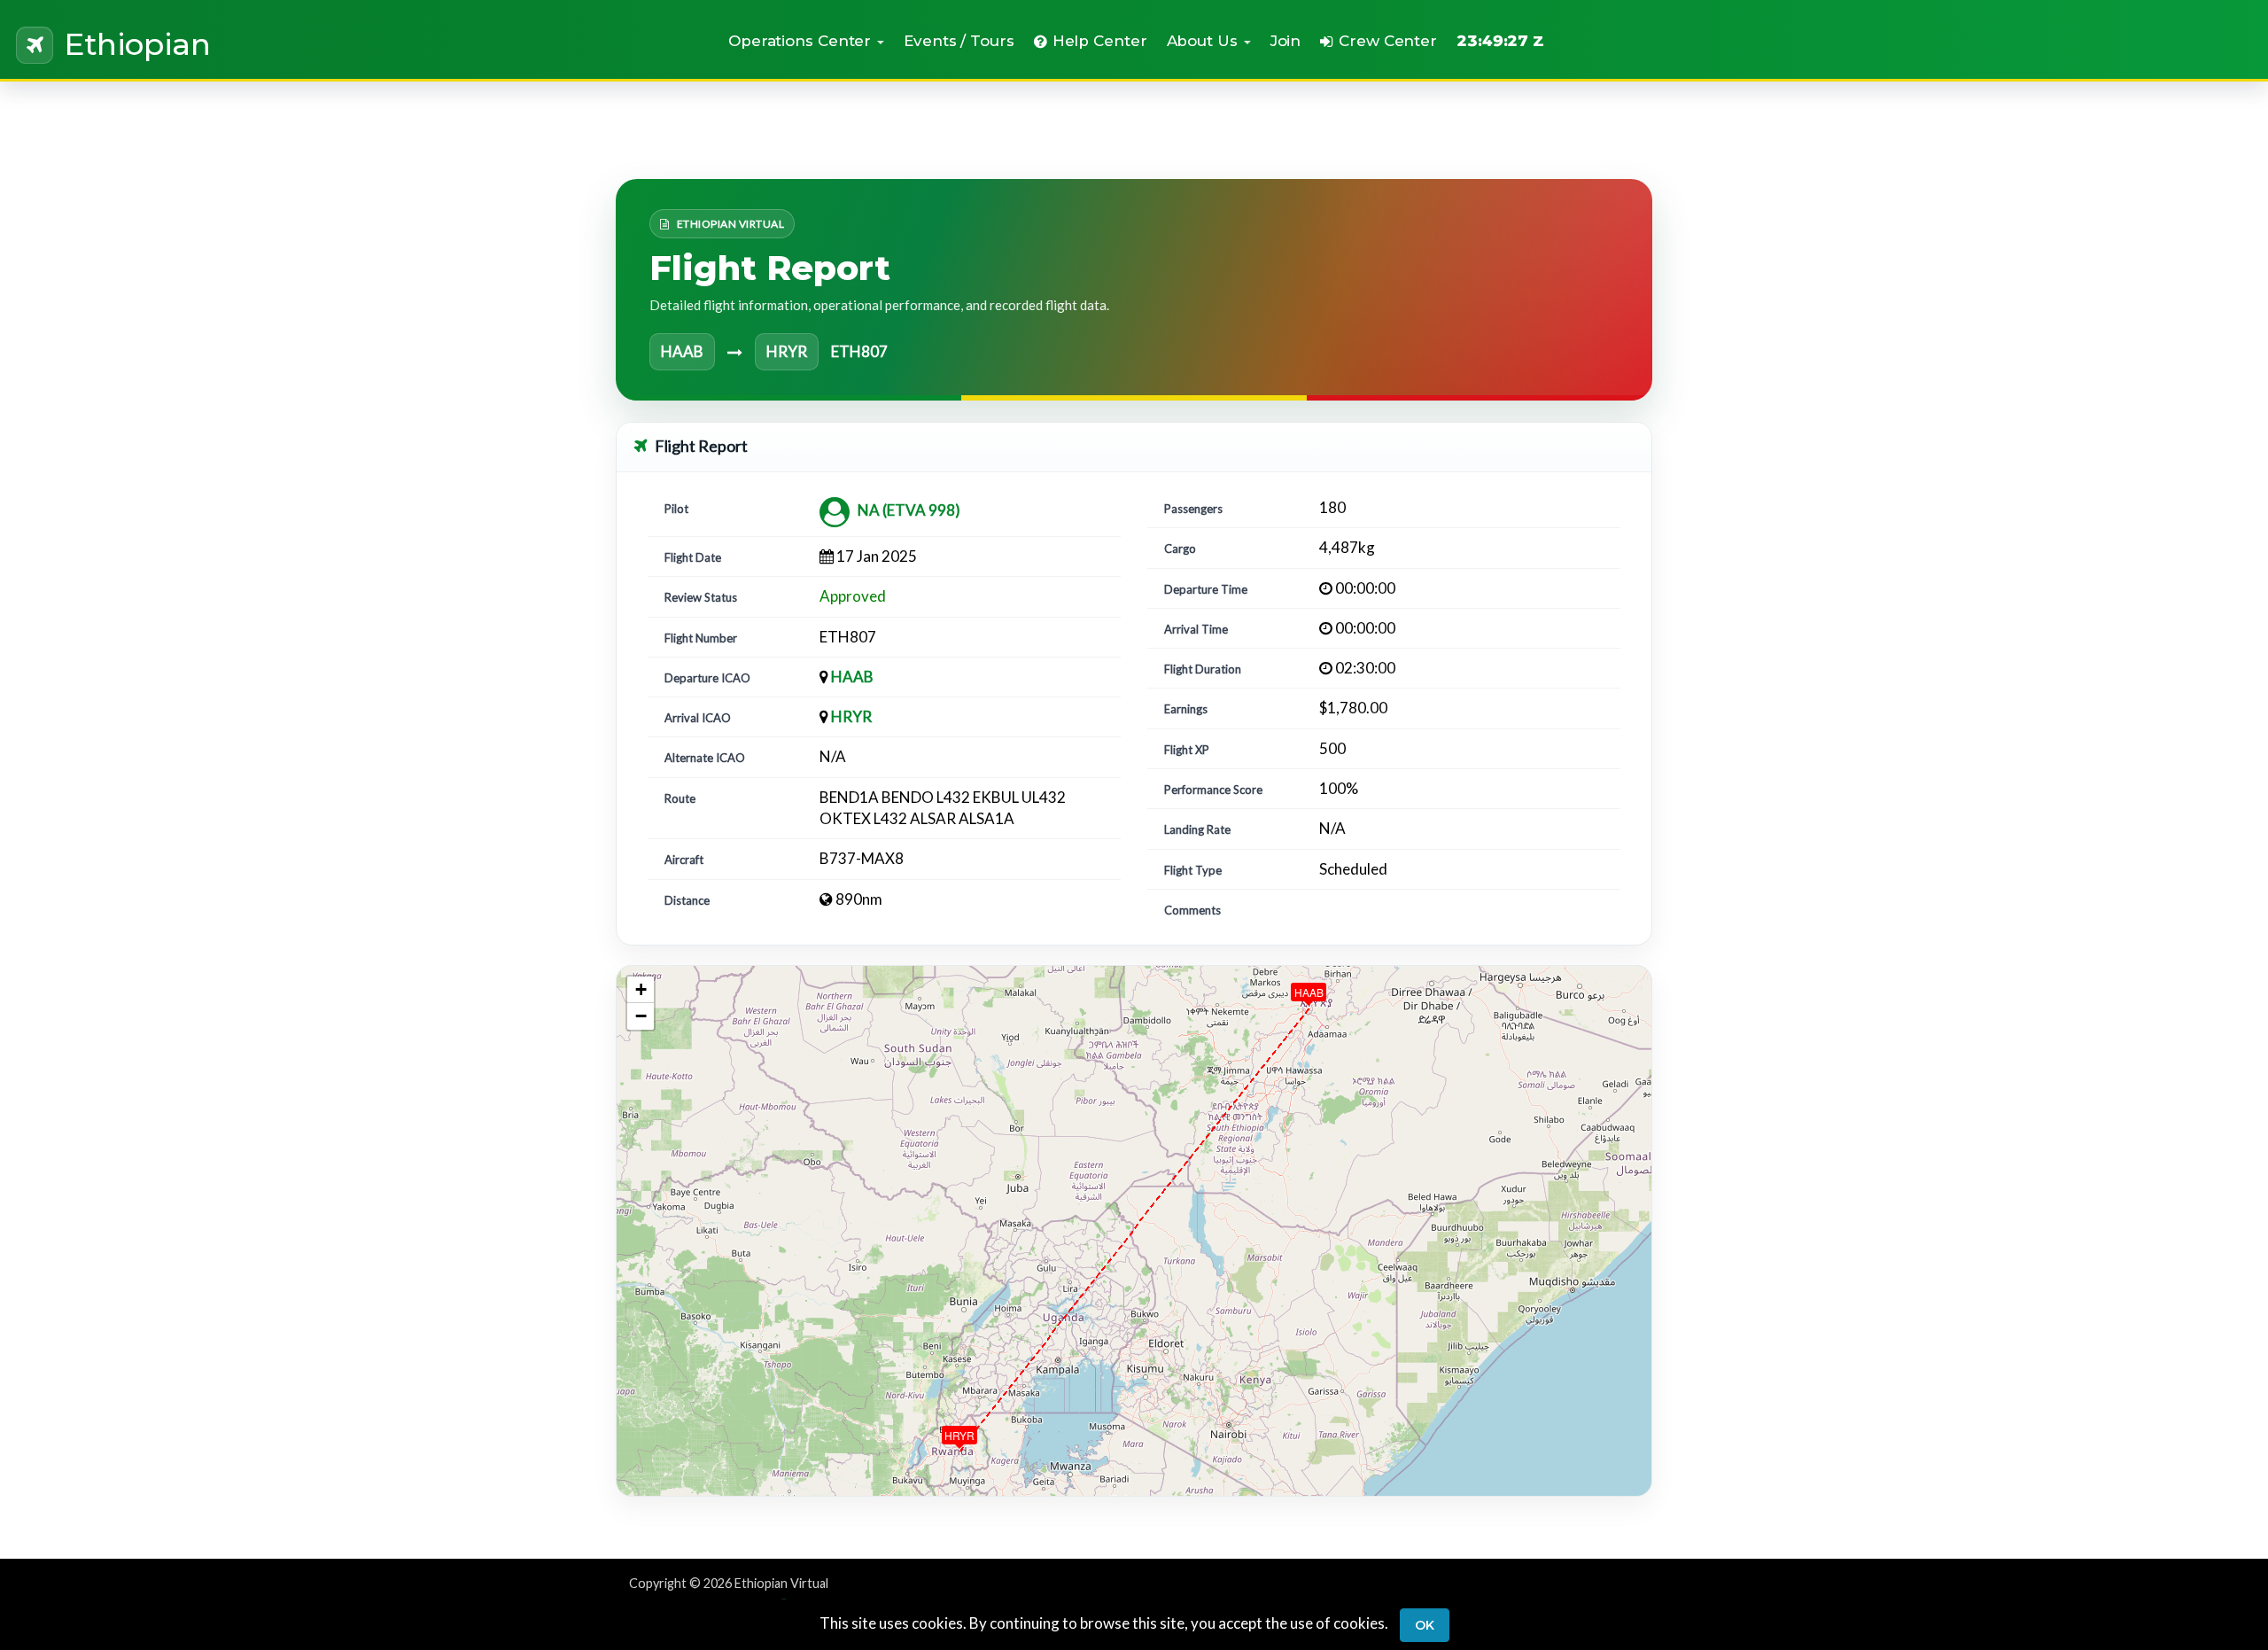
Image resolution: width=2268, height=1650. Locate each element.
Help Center (1100, 41)
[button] (806, 41)
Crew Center (1388, 41)
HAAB (852, 677)
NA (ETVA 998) (909, 510)
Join (1286, 41)
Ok (1425, 1625)
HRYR (851, 716)
